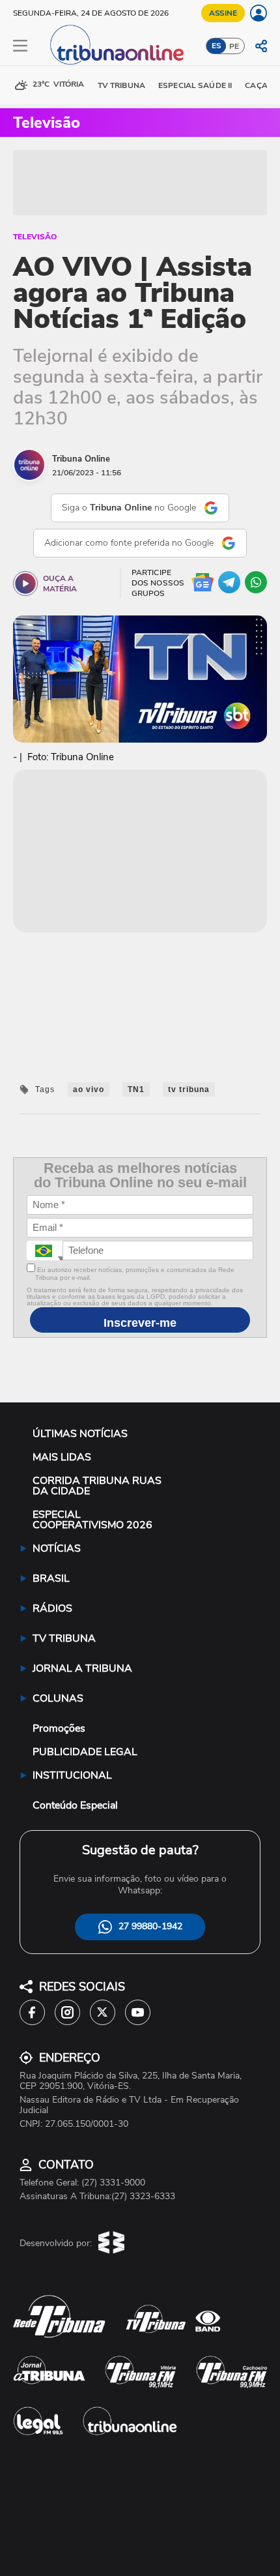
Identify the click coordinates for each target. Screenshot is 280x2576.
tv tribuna (189, 1089)
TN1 (136, 1089)
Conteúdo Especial (75, 1805)
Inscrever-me (140, 1323)
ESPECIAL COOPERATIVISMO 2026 (92, 1520)
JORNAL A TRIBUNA (82, 1668)
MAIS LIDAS (62, 1457)
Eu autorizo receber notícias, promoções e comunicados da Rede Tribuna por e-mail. (135, 1274)
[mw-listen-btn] (25, 584)
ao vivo (89, 1089)
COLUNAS (58, 1698)
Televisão (35, 237)
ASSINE (223, 13)
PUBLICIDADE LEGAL (85, 1752)
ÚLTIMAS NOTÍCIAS (80, 1434)
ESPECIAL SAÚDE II (195, 85)
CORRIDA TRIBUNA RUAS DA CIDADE (97, 1486)
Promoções (59, 1728)
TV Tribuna (121, 85)
